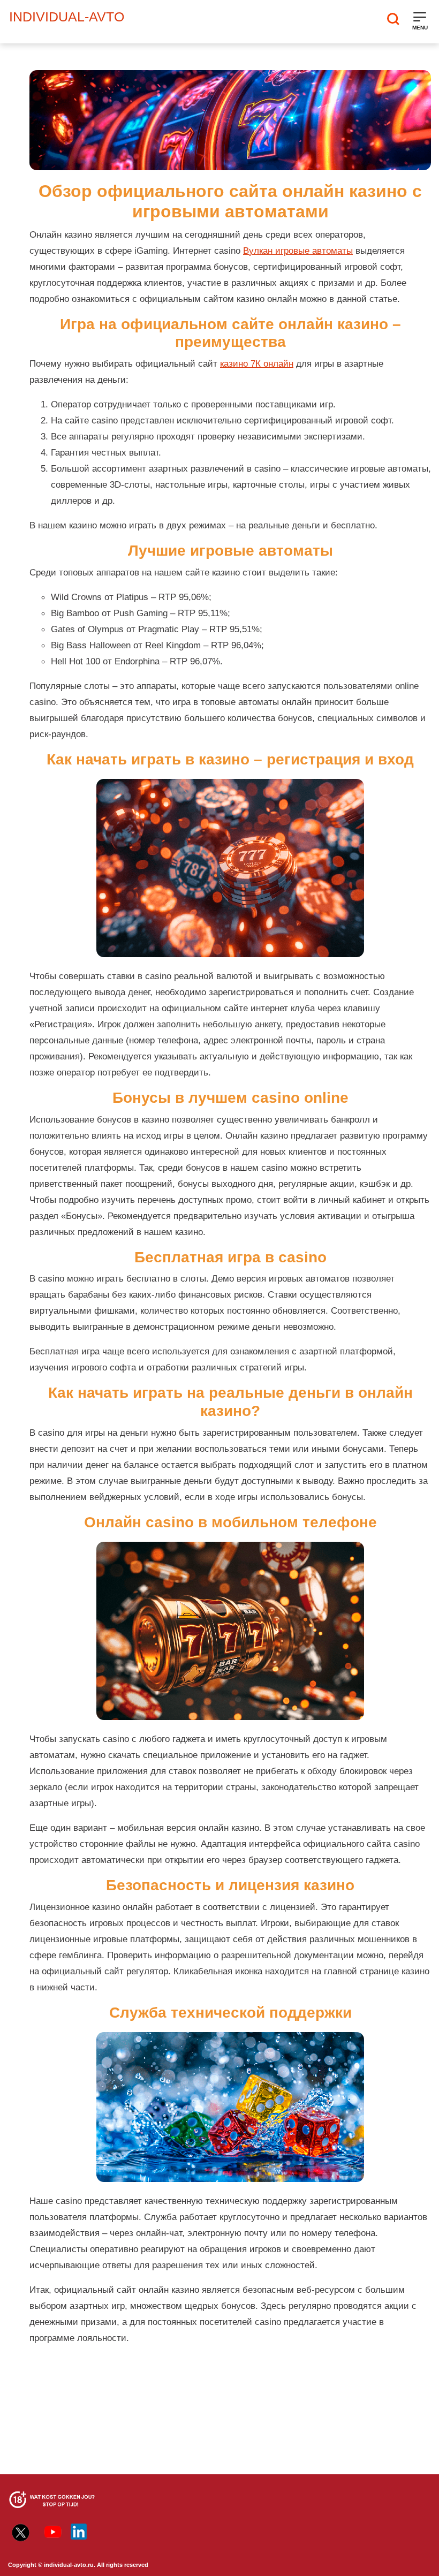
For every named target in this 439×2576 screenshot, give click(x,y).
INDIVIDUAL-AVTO (67, 17)
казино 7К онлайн (257, 363)
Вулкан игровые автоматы (298, 251)
